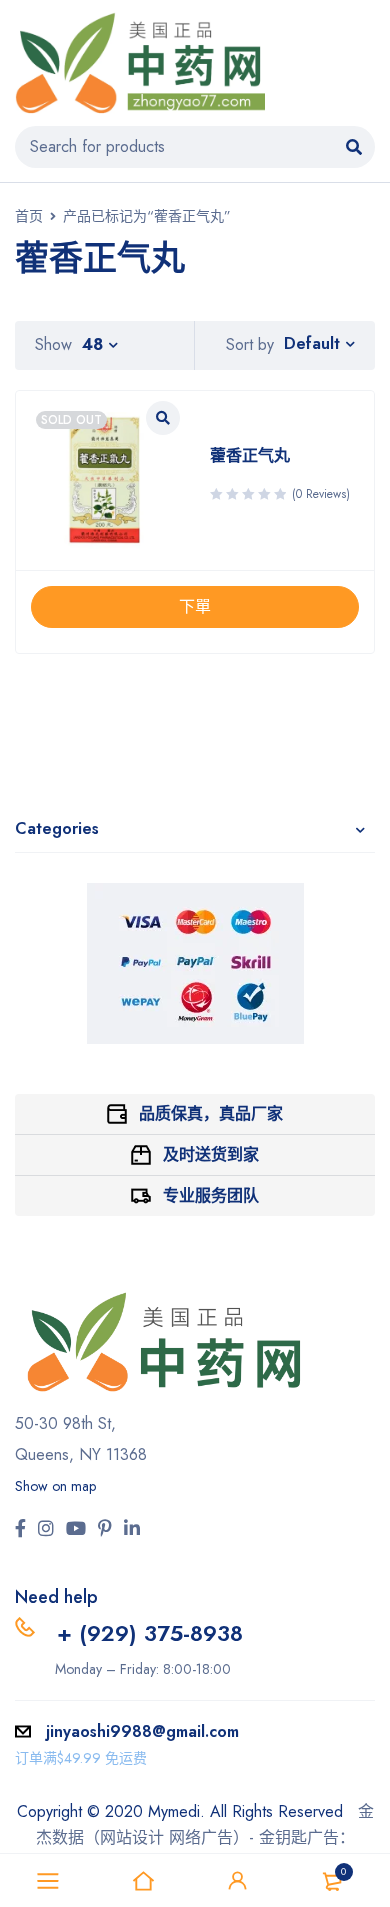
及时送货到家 (211, 1154)
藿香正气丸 (250, 455)
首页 (29, 216)
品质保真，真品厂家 (211, 1113)
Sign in (238, 1881)
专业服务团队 (211, 1195)
